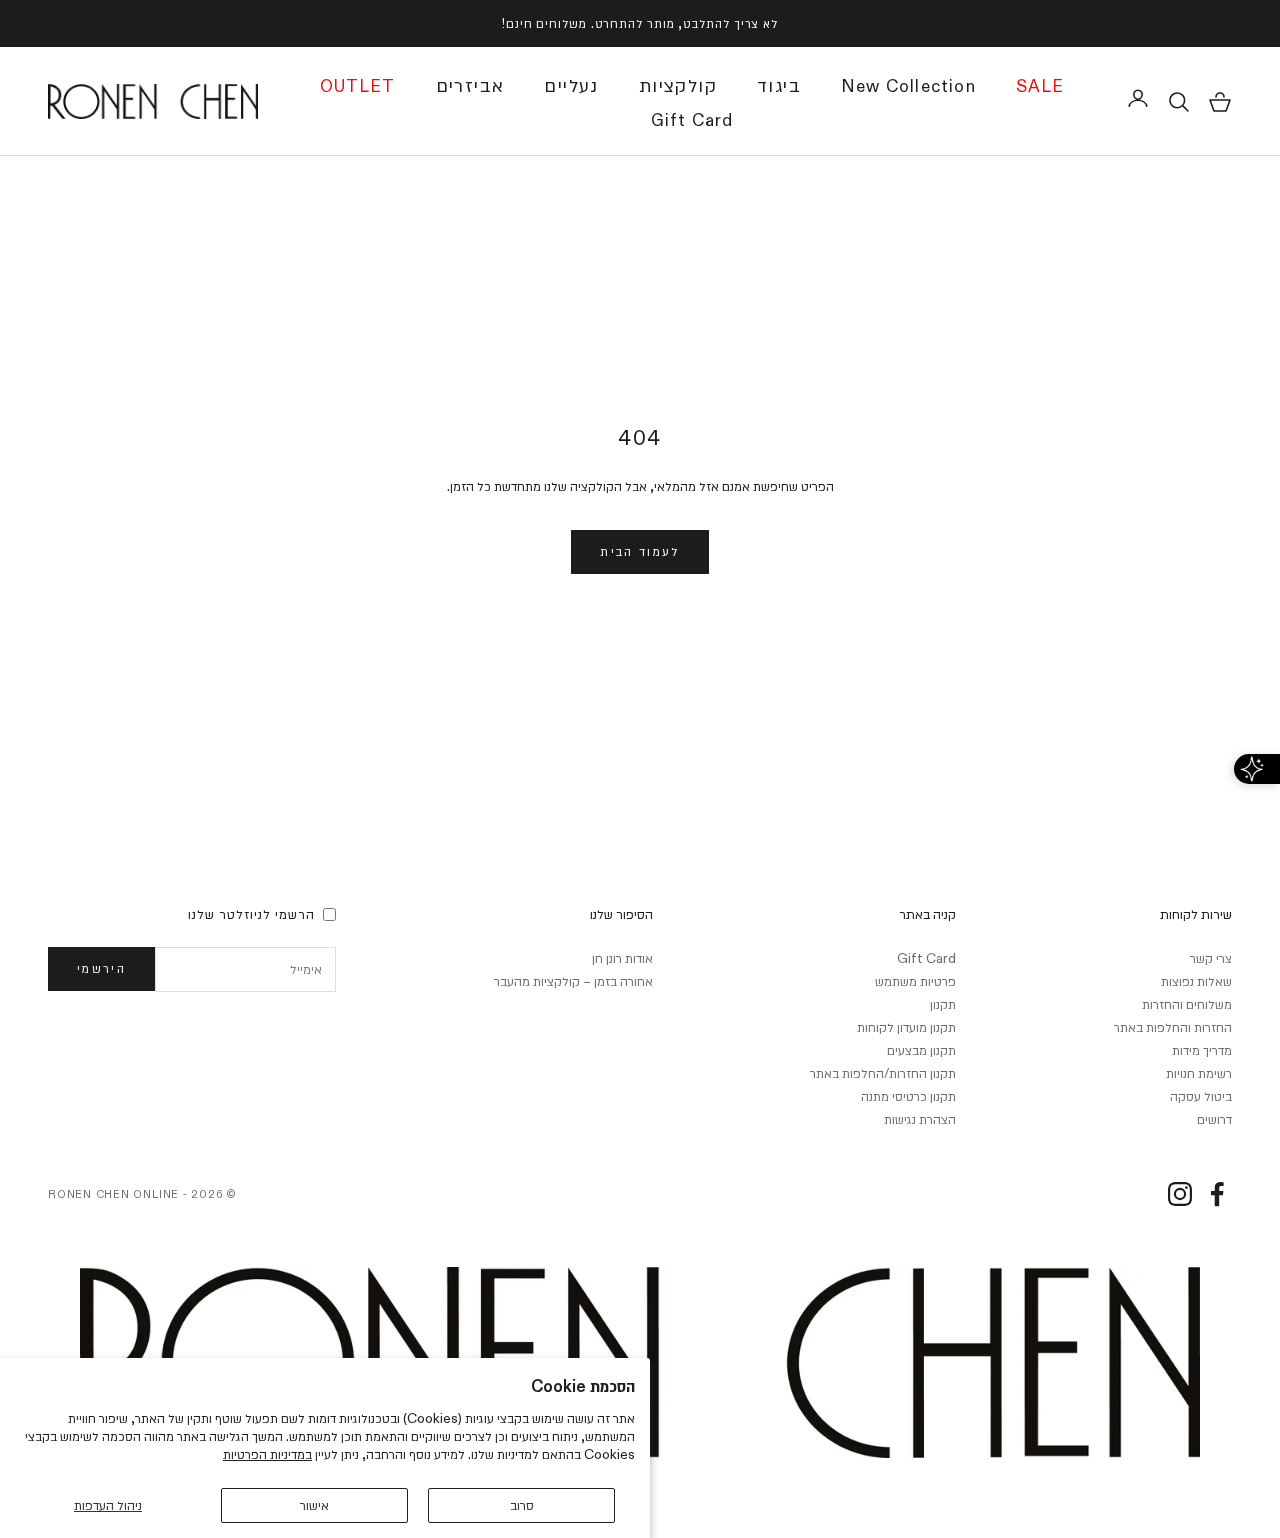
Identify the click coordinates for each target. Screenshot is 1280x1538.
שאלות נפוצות (1196, 981)
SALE (1040, 87)
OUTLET (358, 87)
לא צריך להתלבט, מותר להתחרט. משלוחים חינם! (640, 23)
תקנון (943, 1004)
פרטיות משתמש (915, 981)
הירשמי (101, 968)
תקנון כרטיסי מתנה (908, 1096)
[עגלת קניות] (1220, 102)
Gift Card (692, 121)
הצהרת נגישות (920, 1119)
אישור (314, 1505)
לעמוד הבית (639, 551)
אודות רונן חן (622, 958)
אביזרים (470, 85)
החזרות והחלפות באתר (1173, 1027)
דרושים (1214, 1119)
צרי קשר (1211, 958)
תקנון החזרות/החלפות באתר (883, 1073)
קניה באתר (927, 914)
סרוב (522, 1505)
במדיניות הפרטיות (267, 1454)
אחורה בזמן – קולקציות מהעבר (573, 981)
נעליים (571, 85)
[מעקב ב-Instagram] (1180, 1194)
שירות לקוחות (1196, 914)
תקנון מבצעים (921, 1050)
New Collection (908, 87)
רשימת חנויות (1199, 1073)
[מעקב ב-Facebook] (1217, 1194)
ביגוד (779, 85)
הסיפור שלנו (621, 914)
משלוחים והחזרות (1187, 1004)
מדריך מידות (1202, 1050)
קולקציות (678, 85)
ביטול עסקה (1201, 1096)
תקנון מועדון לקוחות (906, 1027)
